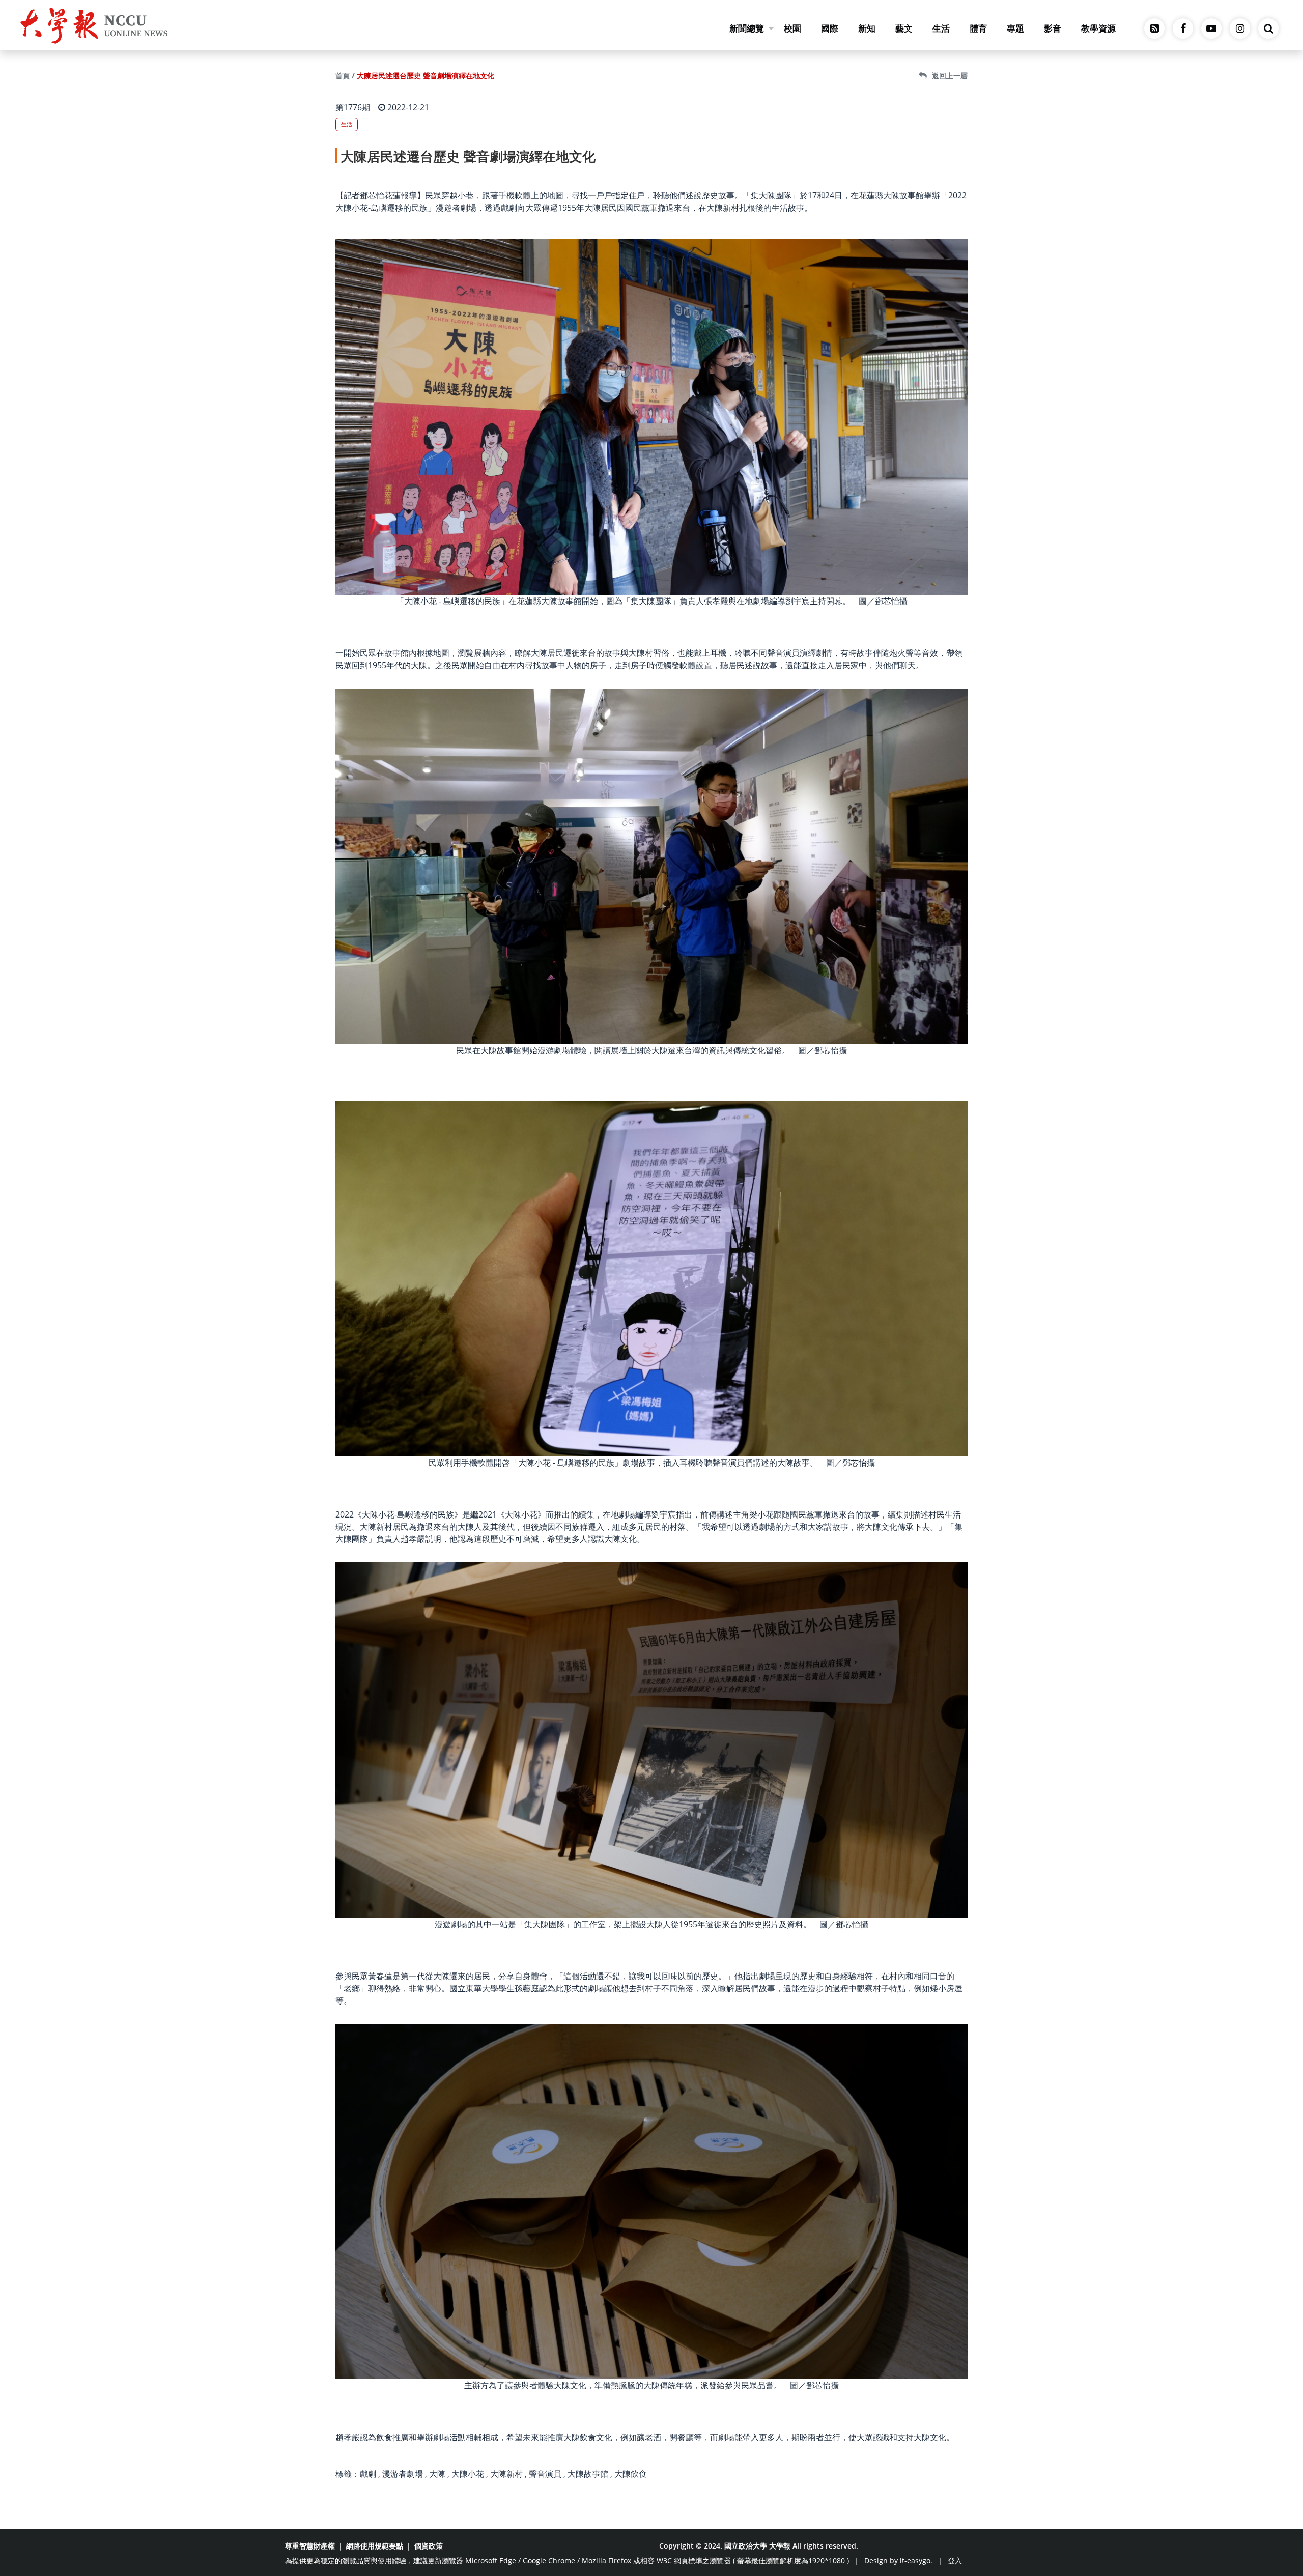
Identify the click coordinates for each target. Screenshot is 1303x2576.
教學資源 (1098, 28)
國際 (830, 28)
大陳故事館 (588, 2474)
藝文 (904, 28)
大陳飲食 (631, 2474)
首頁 (343, 76)
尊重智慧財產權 (310, 2546)
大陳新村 (506, 2474)
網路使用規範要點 (375, 2546)
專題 (1015, 28)
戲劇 (368, 2474)
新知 (867, 28)
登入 (955, 2560)
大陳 (437, 2474)
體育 (978, 28)
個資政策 (429, 2546)
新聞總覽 (747, 28)
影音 (1053, 28)
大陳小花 (468, 2474)
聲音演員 (545, 2474)
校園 (792, 28)
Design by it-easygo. (898, 2560)
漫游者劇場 (403, 2474)
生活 (941, 28)
